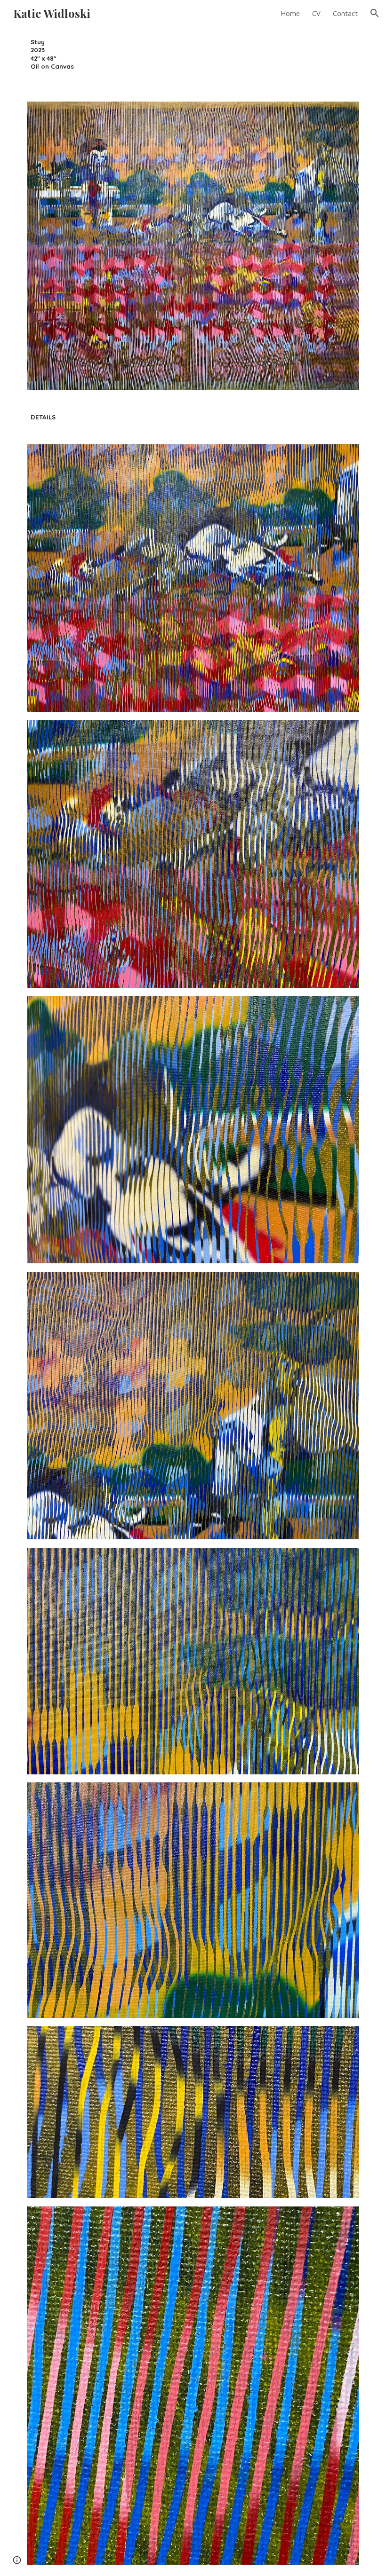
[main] (65, 58)
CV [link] (316, 13)
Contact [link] (345, 13)
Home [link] (290, 13)
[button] (375, 13)
